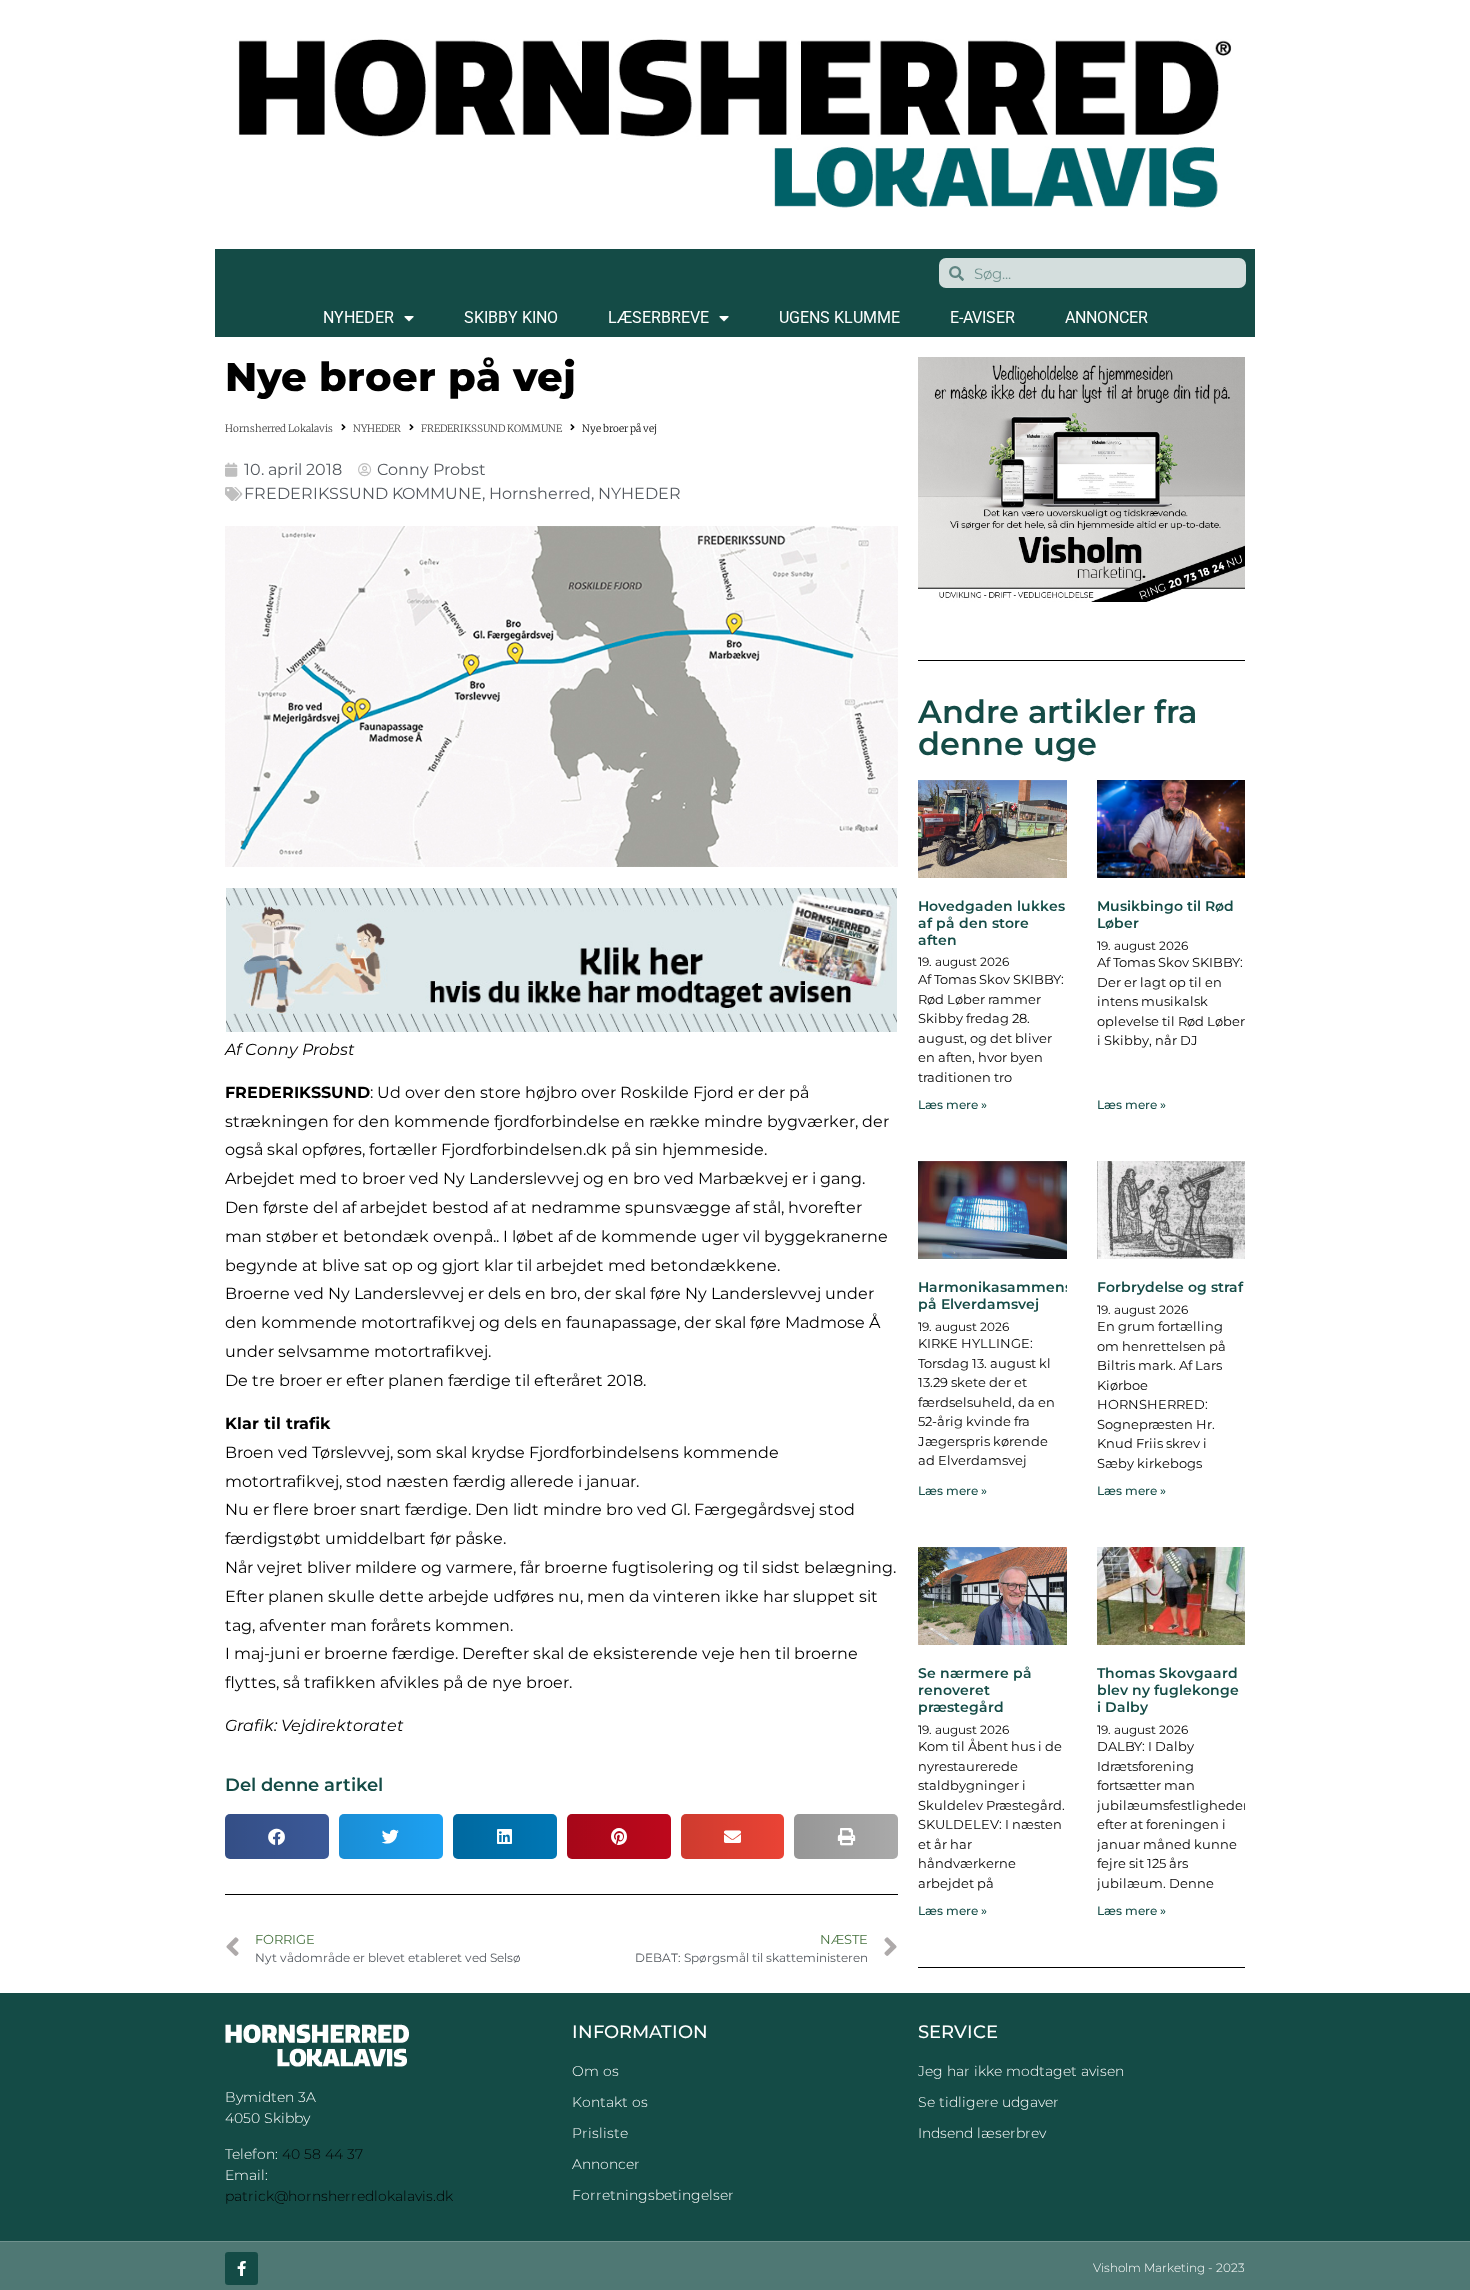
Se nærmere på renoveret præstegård (975, 1690)
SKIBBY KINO (511, 317)
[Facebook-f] (241, 2268)
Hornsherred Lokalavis (279, 428)
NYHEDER (358, 317)
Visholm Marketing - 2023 (1169, 2267)
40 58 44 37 (322, 2154)
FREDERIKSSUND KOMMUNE (491, 428)
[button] (277, 1836)
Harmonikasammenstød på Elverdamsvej (1007, 1295)
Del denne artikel (304, 1785)
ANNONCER (1106, 317)
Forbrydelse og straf (1170, 1287)
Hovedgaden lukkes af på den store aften (991, 923)
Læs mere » (952, 1104)
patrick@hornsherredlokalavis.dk (339, 2196)
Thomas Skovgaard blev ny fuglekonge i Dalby (1168, 1690)
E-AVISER (982, 317)
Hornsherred (540, 493)
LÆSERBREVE (658, 317)
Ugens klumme (839, 317)
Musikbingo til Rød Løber (1165, 914)
